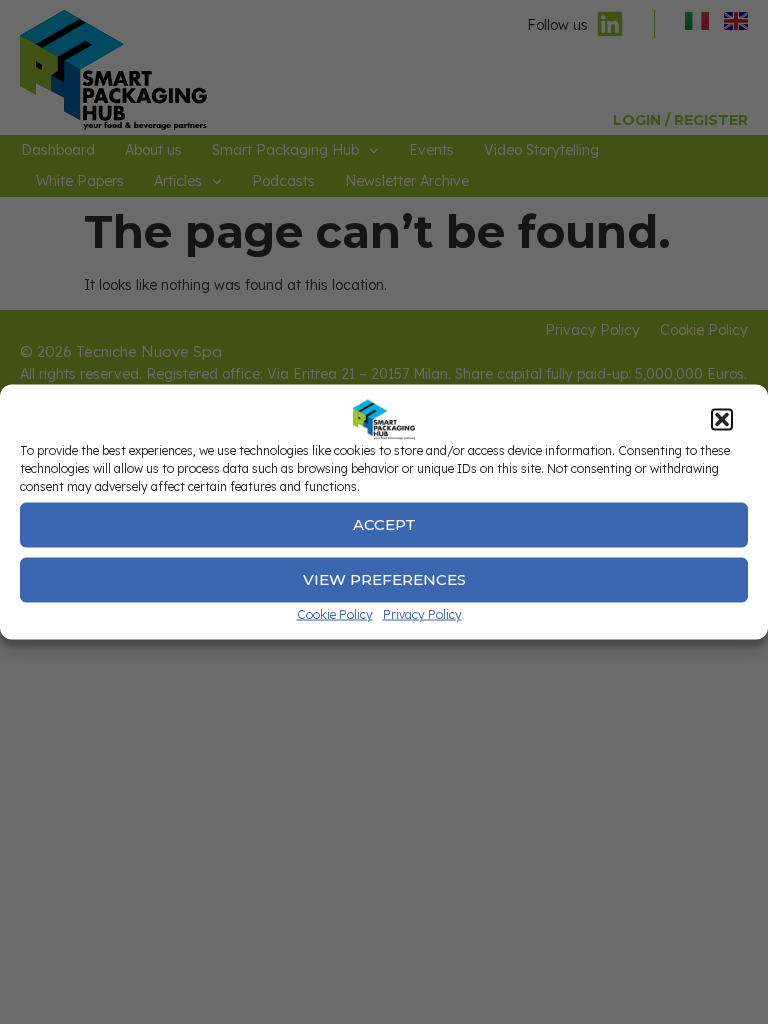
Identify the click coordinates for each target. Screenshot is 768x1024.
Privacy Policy (422, 613)
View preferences (384, 579)
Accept (384, 524)
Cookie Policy (335, 613)
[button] (722, 419)
